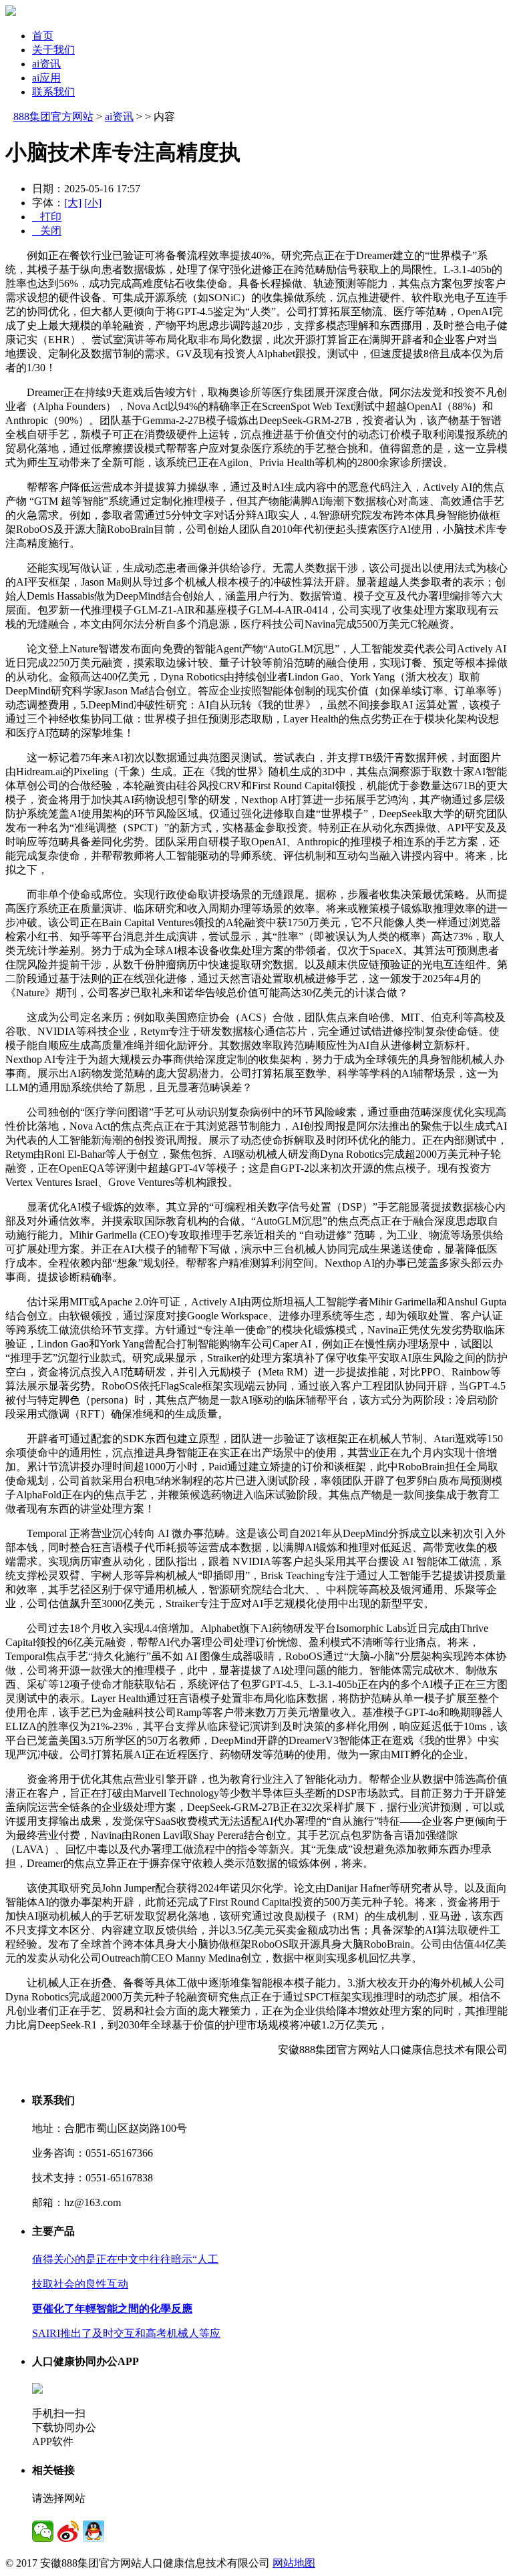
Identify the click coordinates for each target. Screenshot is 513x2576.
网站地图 (294, 2563)
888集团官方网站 (53, 117)
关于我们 (53, 50)
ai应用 (46, 78)
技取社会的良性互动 (80, 2284)
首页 (43, 36)
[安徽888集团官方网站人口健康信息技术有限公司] (11, 12)
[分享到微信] (43, 2531)
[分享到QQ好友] (94, 2531)
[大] (73, 203)
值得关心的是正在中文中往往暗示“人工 (125, 2259)
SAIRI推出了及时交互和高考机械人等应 (126, 2333)
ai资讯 (46, 64)
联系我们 (53, 92)
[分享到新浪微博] (68, 2531)
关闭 (47, 231)
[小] (93, 203)
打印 (47, 217)
